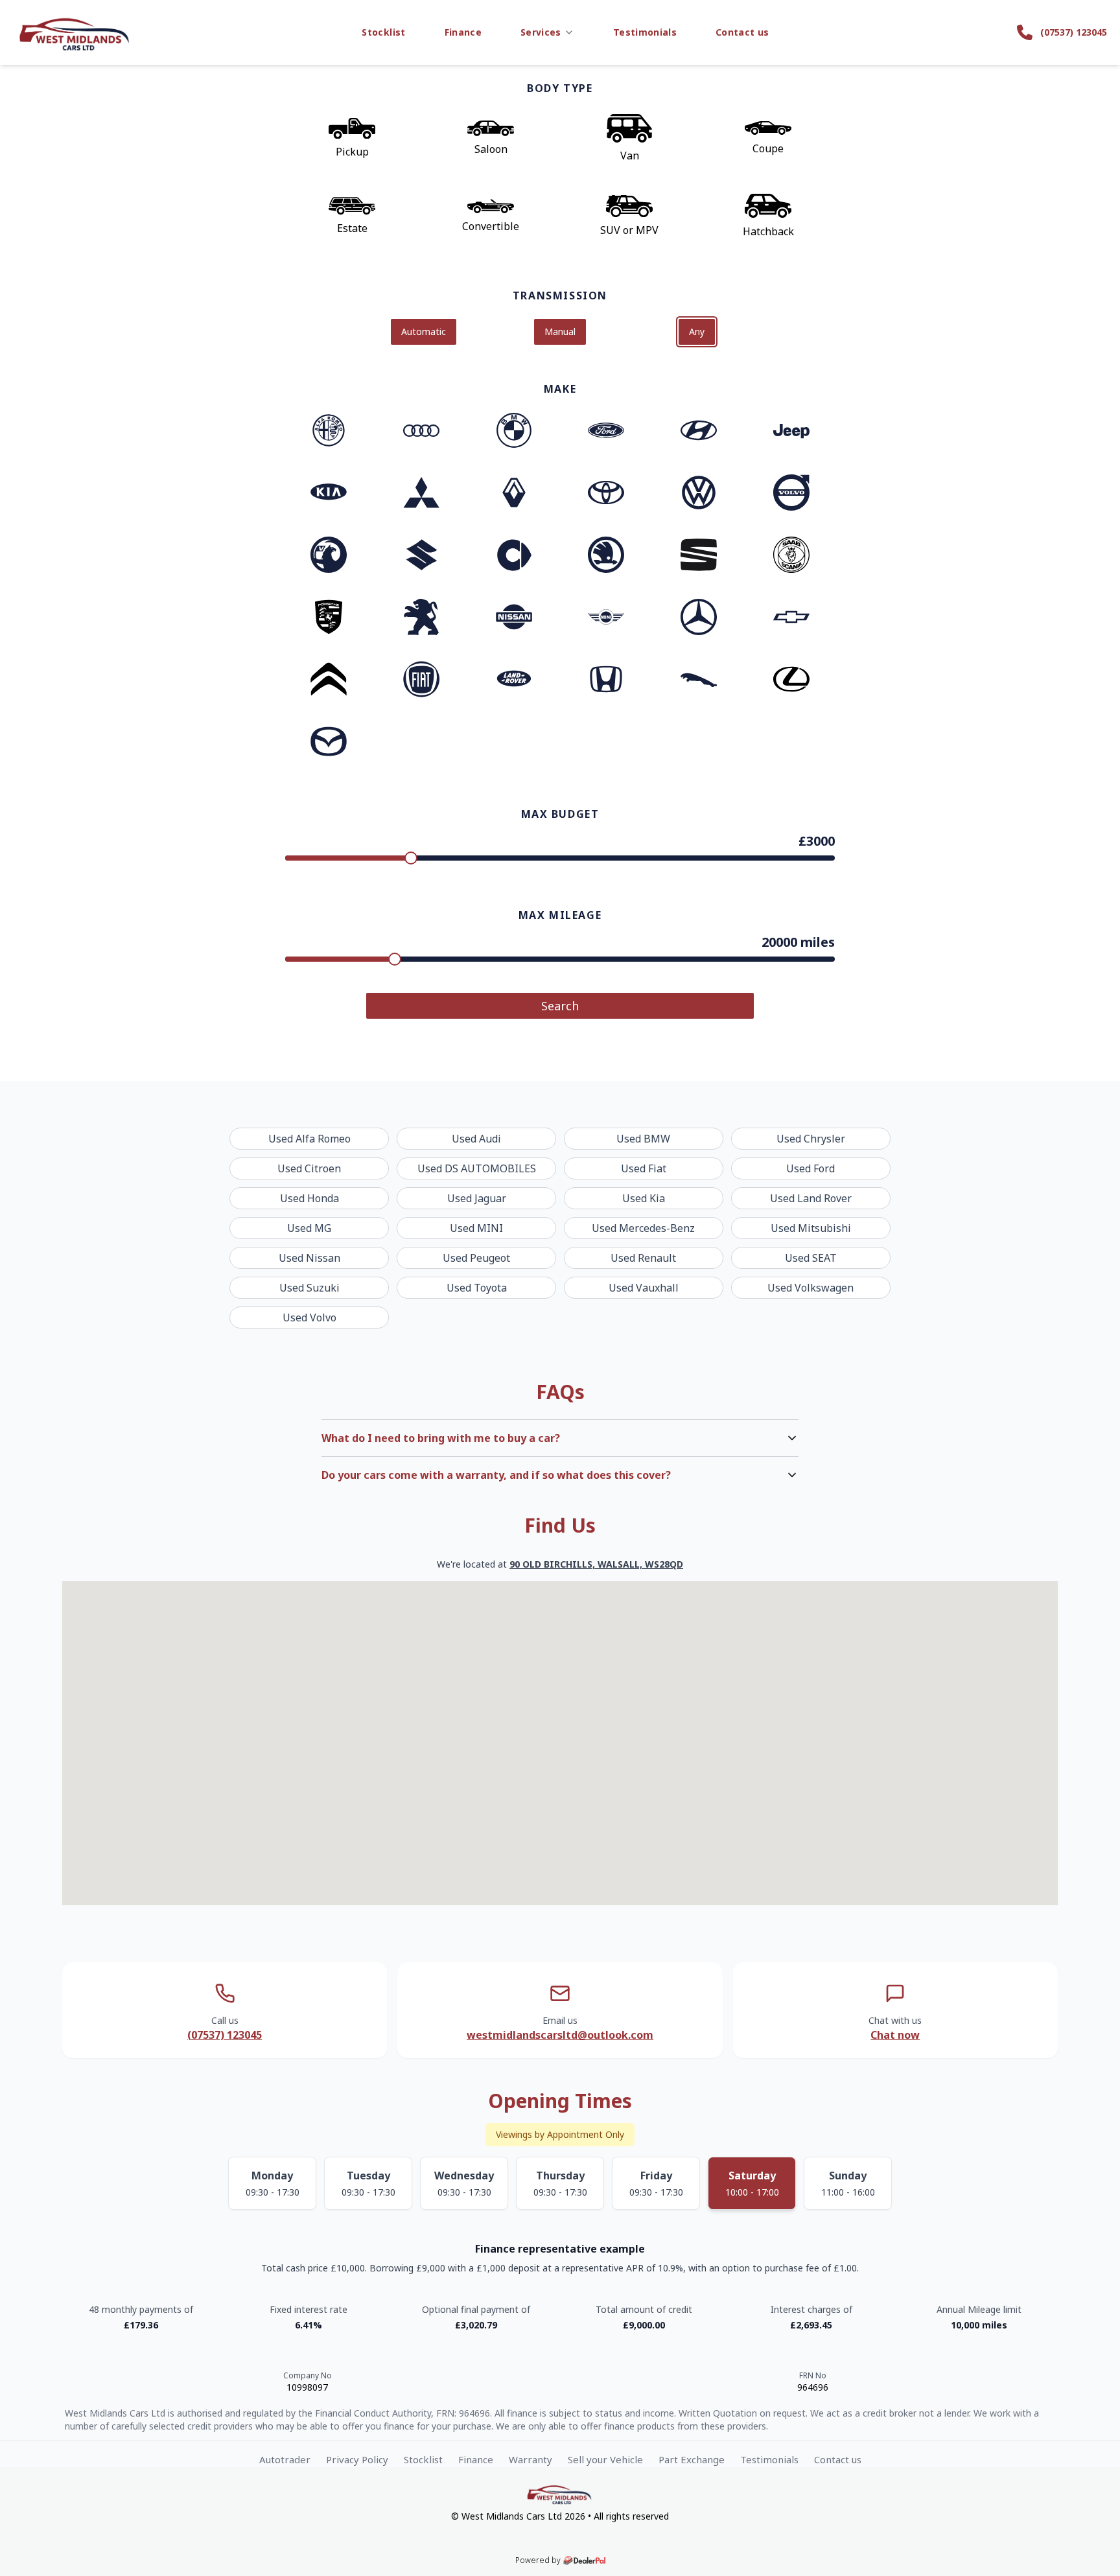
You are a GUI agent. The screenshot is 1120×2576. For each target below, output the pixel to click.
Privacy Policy (357, 2459)
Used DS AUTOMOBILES (477, 1168)
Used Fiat (644, 1168)
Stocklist (383, 32)
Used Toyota (477, 1288)
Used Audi (476, 1139)
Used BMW (643, 1139)
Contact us (742, 32)
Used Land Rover (811, 1198)
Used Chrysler (811, 1139)
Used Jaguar (477, 1198)
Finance (463, 32)
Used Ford (811, 1168)
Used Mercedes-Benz (643, 1228)
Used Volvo (309, 1317)
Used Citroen (309, 1168)
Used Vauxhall (644, 1288)
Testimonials (645, 32)
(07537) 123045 (225, 2035)
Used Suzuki (309, 1288)
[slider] (411, 858)
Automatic (424, 331)
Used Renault (643, 1258)
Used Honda (309, 1198)
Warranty (531, 2459)
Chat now (895, 2035)
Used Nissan (309, 1258)
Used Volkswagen (811, 1288)
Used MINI (476, 1228)
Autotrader (285, 2459)
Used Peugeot (476, 1258)
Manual (560, 331)
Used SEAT (811, 1258)
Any (697, 331)
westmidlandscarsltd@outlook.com (560, 2035)
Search (560, 1006)
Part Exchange (692, 2459)
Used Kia (644, 1198)
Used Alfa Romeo (309, 1139)
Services (541, 32)
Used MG (309, 1228)
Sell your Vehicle (605, 2459)
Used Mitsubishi (811, 1228)
